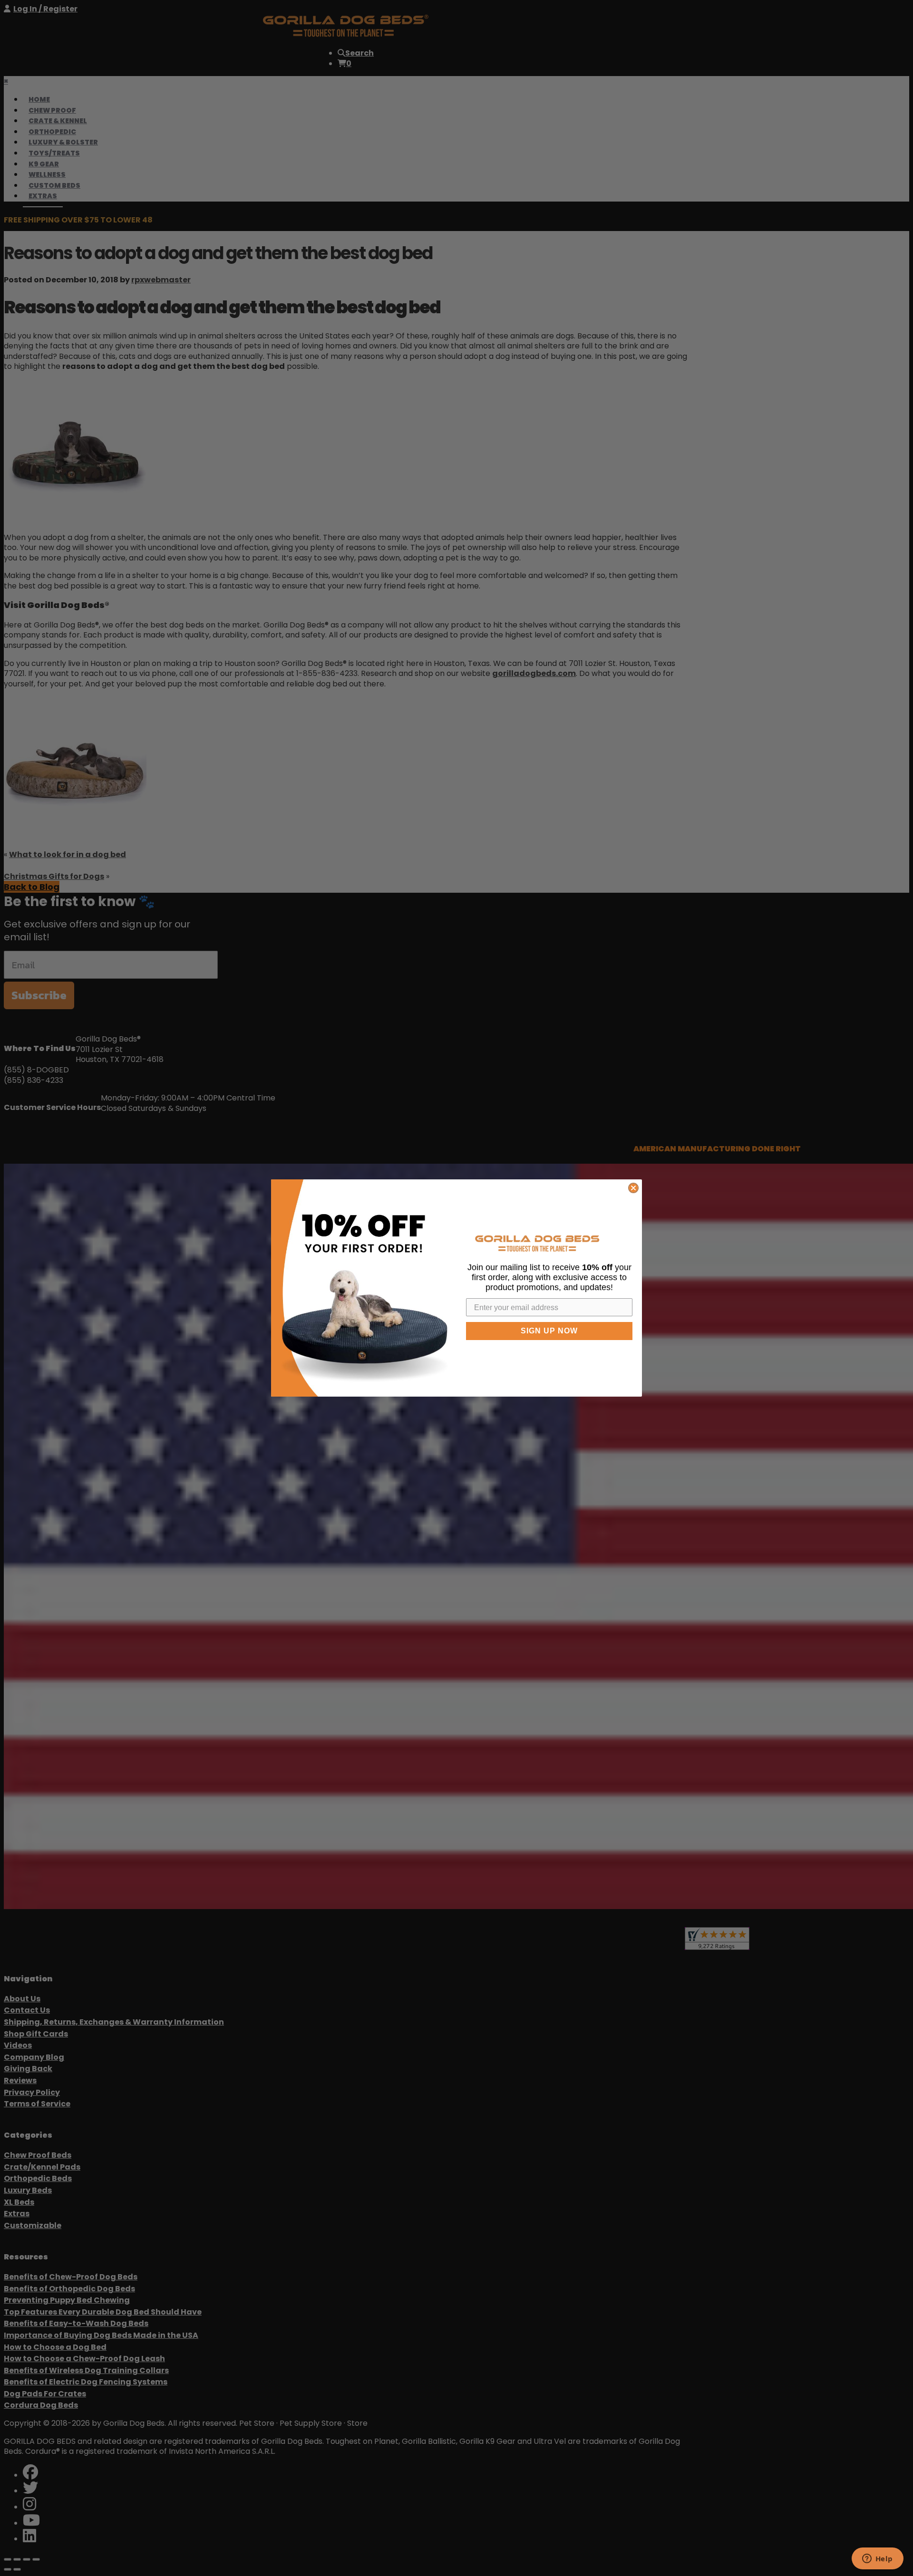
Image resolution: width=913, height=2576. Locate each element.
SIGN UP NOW (549, 1331)
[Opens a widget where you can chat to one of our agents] (877, 2559)
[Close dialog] (633, 1188)
